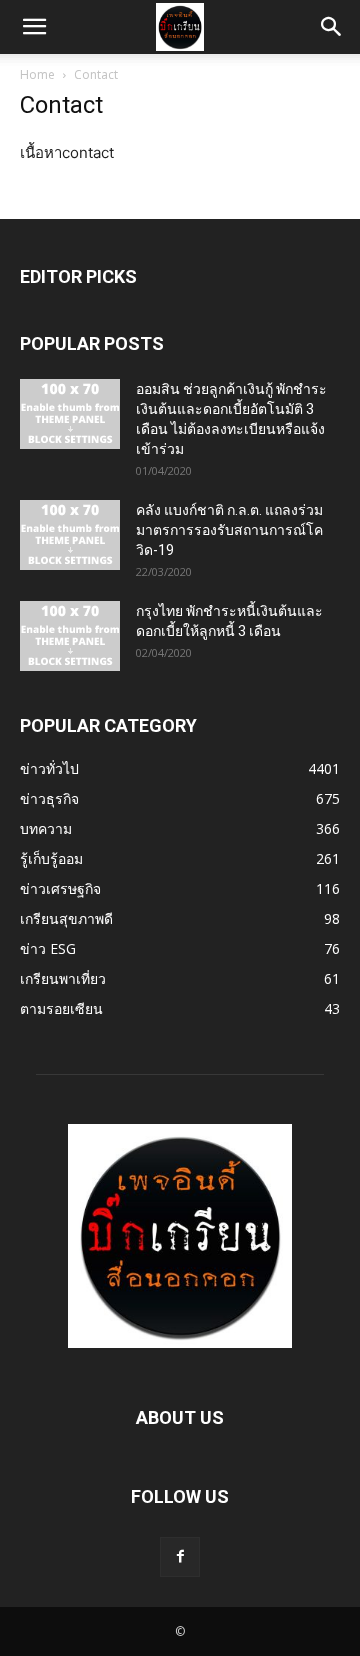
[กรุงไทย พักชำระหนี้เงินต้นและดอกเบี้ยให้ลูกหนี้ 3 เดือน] (70, 636)
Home (37, 74)
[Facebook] (180, 1557)
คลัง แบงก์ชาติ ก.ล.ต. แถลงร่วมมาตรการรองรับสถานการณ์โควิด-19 (229, 530)
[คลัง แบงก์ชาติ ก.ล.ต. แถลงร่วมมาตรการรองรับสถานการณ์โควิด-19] (70, 535)
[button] (34, 27)
